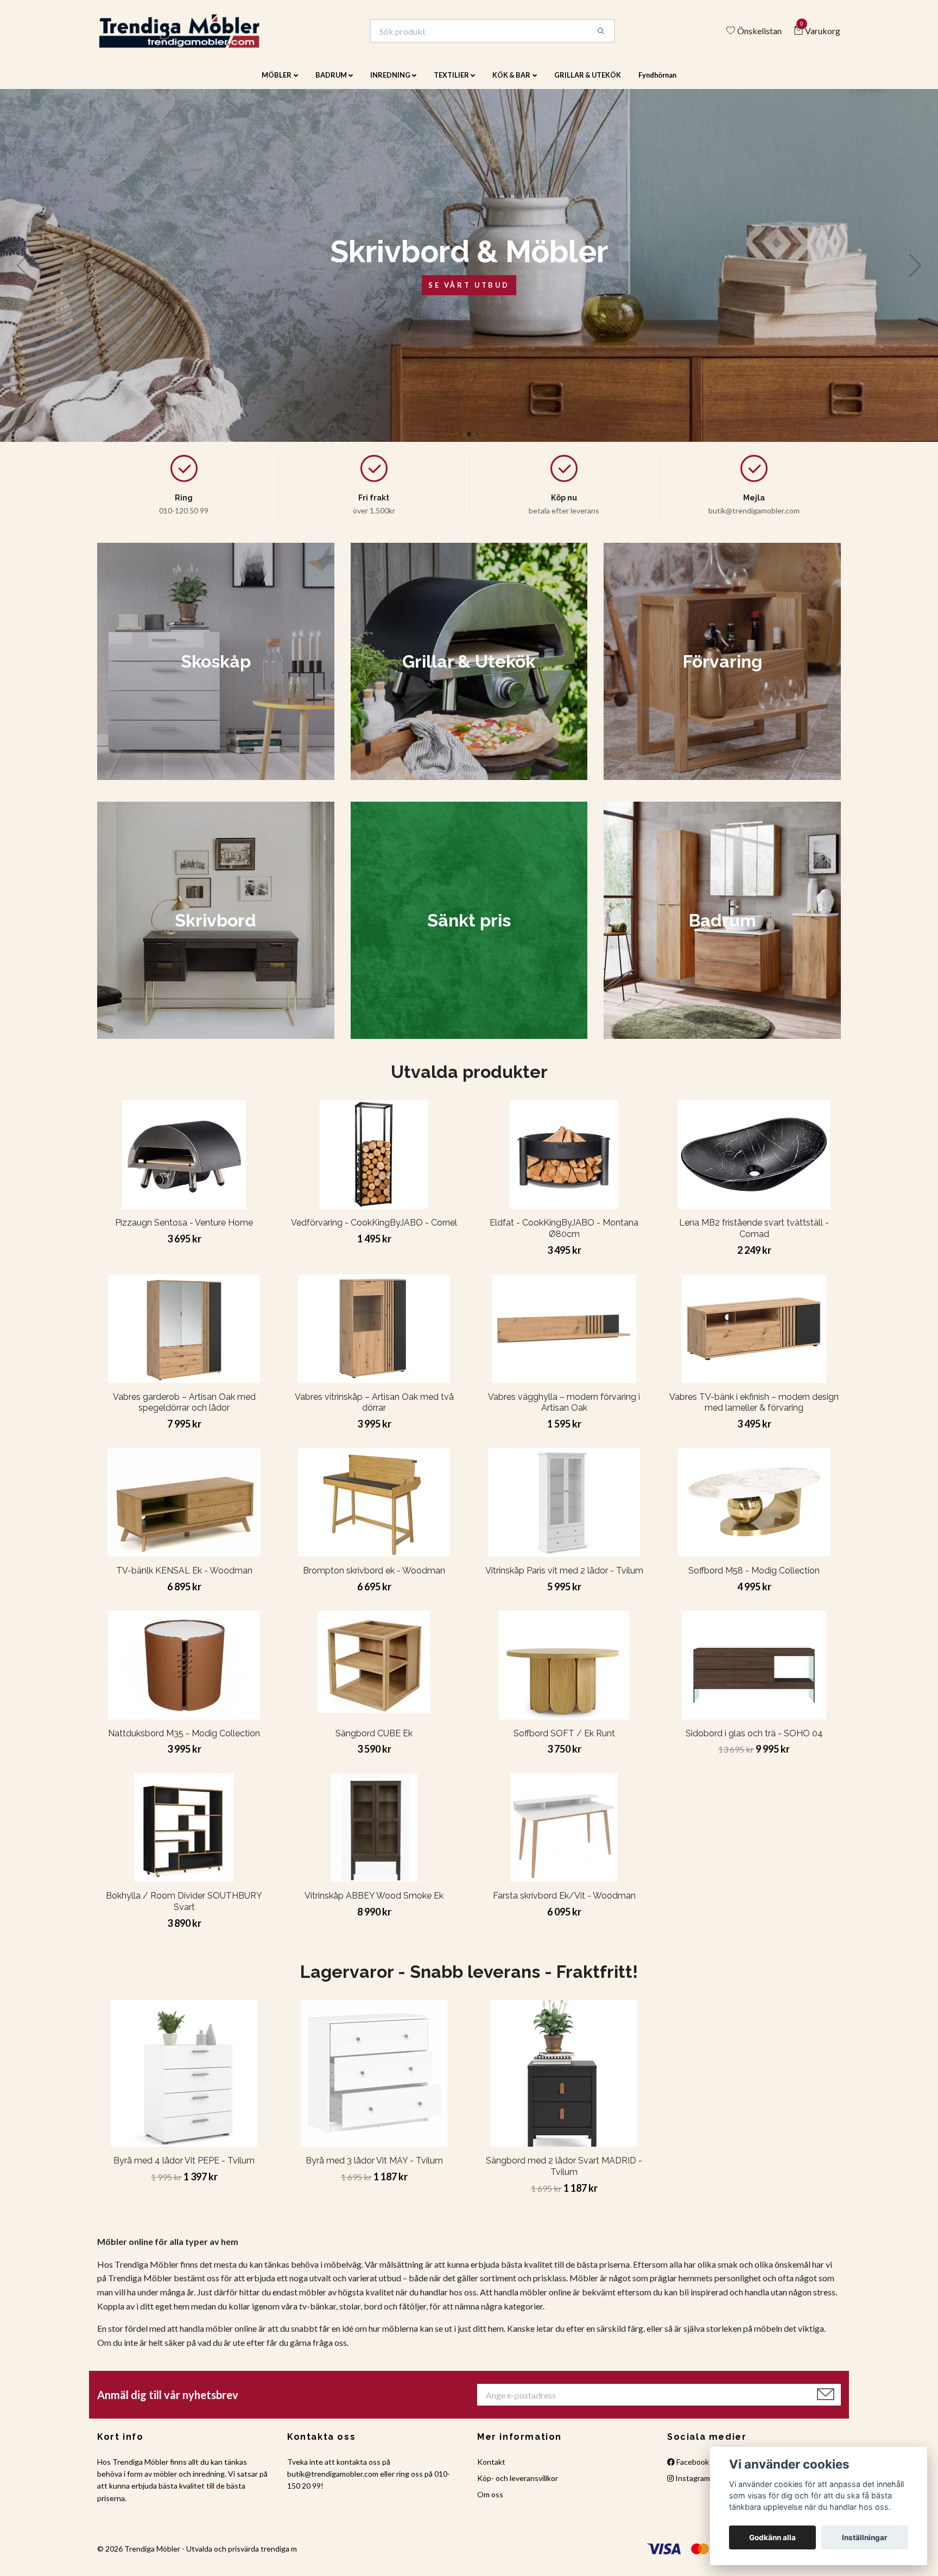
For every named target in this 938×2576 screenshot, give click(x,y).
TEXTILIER (451, 83)
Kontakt (491, 2469)
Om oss (490, 2502)
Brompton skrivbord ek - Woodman (374, 1578)
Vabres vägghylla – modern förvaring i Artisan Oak (564, 1410)
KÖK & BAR (511, 83)
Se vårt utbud (469, 292)
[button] (460, 442)
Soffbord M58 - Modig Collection (754, 1578)
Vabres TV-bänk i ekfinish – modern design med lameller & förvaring (754, 1410)
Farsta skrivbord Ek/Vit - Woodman (564, 1903)
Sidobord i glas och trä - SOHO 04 (754, 1740)
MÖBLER (277, 83)
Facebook (692, 2469)
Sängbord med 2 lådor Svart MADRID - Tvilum (564, 2174)
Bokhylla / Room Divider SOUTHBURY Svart (184, 1909)
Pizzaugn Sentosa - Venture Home (184, 1230)
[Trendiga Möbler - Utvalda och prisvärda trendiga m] (196, 35)
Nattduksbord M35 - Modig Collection (184, 1740)
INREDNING (390, 83)
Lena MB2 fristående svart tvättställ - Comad (754, 1236)
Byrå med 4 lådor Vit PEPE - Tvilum (184, 2168)
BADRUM (331, 83)
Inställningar (865, 2537)
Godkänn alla (772, 2537)
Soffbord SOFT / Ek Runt (564, 1740)
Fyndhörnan (657, 83)
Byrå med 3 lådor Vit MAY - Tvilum (374, 2168)
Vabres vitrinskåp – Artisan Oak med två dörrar (374, 1410)
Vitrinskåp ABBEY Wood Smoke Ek (374, 1903)
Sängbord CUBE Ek (374, 1740)
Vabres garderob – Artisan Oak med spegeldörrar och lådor (184, 1410)
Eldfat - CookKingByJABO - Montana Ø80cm (564, 1236)
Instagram (692, 2486)
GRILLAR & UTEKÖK (588, 83)
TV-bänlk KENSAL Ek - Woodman (184, 1578)
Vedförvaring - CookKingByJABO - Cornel (374, 1230)
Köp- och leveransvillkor (518, 2486)
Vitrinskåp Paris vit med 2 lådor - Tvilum (564, 1578)
